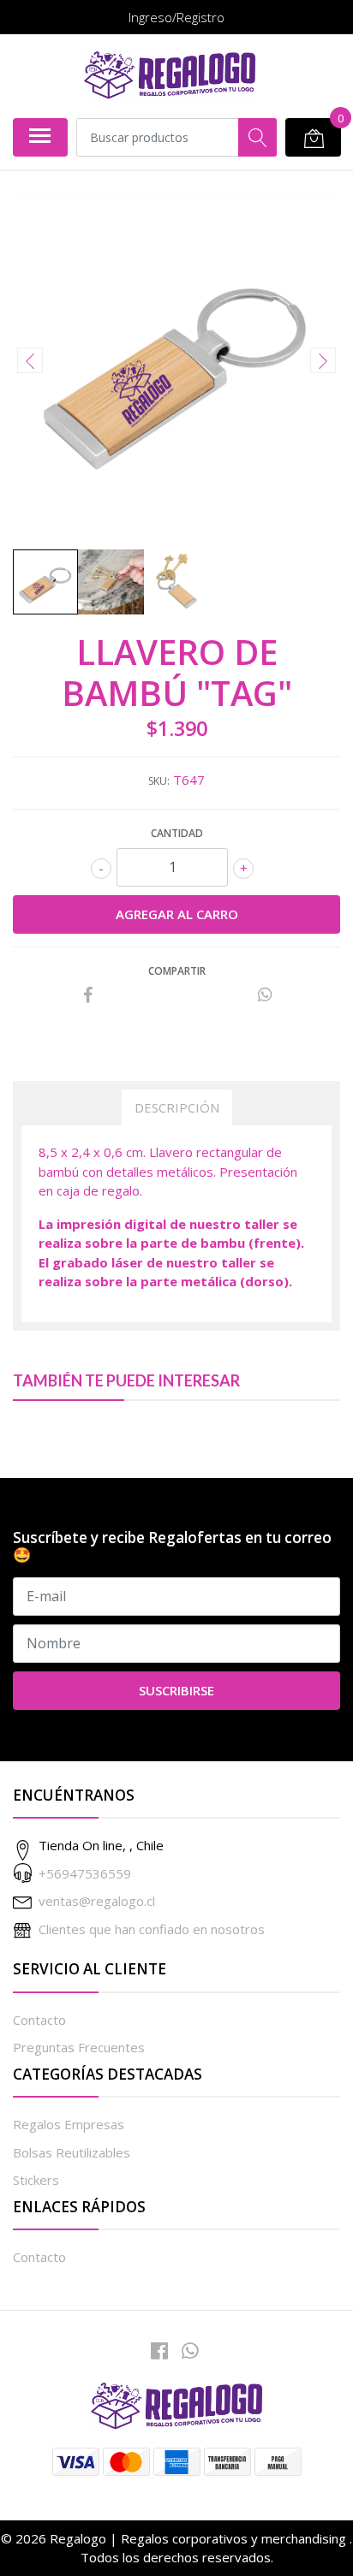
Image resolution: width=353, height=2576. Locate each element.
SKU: (159, 781)
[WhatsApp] (190, 2350)
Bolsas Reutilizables (72, 2152)
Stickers (36, 2180)
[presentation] (30, 360)
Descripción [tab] (177, 1107)
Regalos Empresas (69, 2124)
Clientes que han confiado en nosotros (152, 1929)
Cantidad (177, 833)
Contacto (39, 2020)
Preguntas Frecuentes (79, 2047)
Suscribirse (176, 1690)
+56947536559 (85, 1873)
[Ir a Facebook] (159, 2350)
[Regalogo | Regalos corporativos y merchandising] (170, 76)
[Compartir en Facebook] (88, 995)
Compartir (177, 971)
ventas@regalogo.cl (97, 1901)
